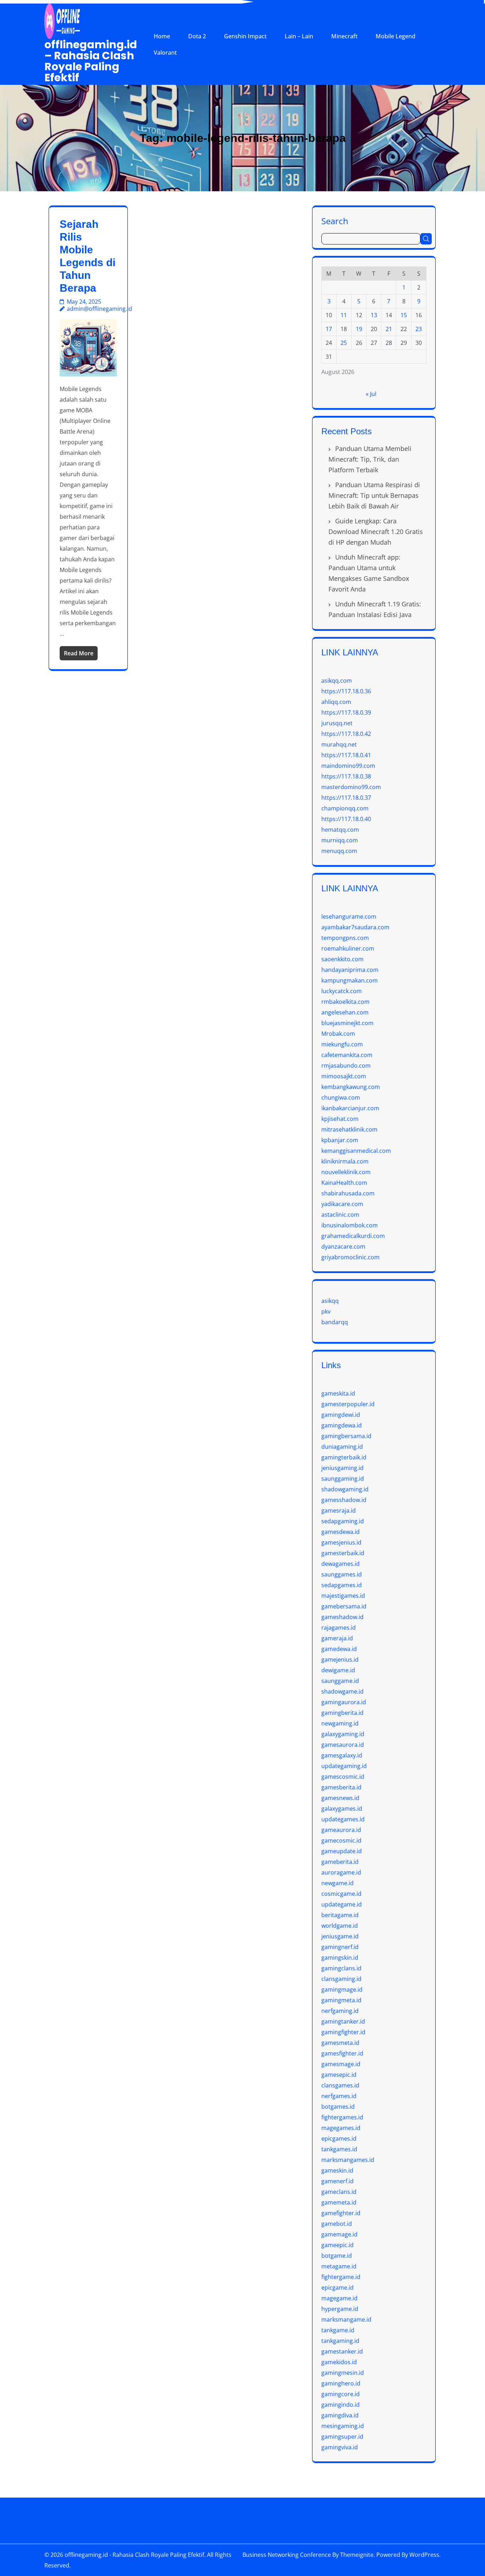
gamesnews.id (340, 1798)
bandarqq (335, 1322)
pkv (326, 1311)
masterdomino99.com (351, 787)
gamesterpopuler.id (348, 1404)
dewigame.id (338, 1670)
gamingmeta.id (341, 2000)
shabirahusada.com (348, 1193)
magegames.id (341, 2128)
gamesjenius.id (341, 1542)
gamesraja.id (339, 1510)
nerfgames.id (339, 2096)
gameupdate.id (342, 1851)
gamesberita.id (341, 1787)
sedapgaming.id (343, 1521)
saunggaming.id (343, 1479)
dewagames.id (340, 1564)
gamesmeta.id (340, 2043)
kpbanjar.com (340, 1140)
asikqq (330, 1301)
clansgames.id (340, 2085)
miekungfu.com (342, 1044)
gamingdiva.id (340, 2415)
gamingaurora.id (344, 1702)
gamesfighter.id (342, 2053)
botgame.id (337, 2256)
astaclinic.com (340, 1215)
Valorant (165, 53)
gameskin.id (337, 2170)
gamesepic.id (339, 2075)
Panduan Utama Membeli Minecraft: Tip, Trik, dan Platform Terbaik (370, 459)
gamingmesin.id (343, 2373)
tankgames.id (339, 2149)
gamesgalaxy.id (342, 1755)
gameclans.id (339, 2192)
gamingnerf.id (340, 1947)
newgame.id (337, 1883)
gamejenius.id (340, 1659)
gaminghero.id (341, 2383)
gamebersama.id (344, 1606)
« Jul (371, 394)
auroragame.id (341, 1872)
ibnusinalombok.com (350, 1225)
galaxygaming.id (343, 1734)
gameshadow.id (342, 1617)
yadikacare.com (342, 1204)
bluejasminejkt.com (347, 1023)
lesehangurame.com (349, 917)
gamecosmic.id (341, 1840)
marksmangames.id (348, 2160)
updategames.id (343, 1819)
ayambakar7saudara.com (355, 927)
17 (329, 329)
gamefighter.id (341, 2213)
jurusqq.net (337, 723)
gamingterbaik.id (344, 1457)
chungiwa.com (341, 1097)
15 (404, 315)
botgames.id (338, 2107)
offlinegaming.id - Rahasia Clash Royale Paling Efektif (134, 2555)
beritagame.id (340, 1915)
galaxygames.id (342, 1809)
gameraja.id (337, 1638)
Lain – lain (299, 36)
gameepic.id (337, 2245)
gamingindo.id (340, 2405)
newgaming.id (340, 1723)
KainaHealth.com (344, 1183)
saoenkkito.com (342, 959)
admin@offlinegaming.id (99, 309)
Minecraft (344, 36)
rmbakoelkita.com (345, 1002)
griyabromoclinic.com (350, 1257)
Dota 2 (197, 36)
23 (419, 329)
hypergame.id (340, 2309)
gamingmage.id (342, 1989)
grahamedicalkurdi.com (353, 1236)
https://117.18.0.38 (346, 776)
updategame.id (342, 1904)
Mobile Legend (396, 36)
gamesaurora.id (343, 1745)
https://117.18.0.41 (346, 755)
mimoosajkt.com (344, 1076)
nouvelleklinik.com (346, 1172)
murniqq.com (340, 840)
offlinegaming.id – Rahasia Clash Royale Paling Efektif (91, 61)
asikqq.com (337, 681)
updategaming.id (344, 1766)
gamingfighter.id (343, 2032)
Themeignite (357, 2555)
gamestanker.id (342, 2351)
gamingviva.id (340, 2447)
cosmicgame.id (341, 1894)
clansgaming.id (341, 1979)
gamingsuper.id (342, 2437)
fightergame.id (341, 2277)
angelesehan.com (345, 1012)
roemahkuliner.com (348, 948)
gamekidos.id (339, 2362)
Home (162, 36)
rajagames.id (339, 1628)
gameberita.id (340, 1862)
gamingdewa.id (342, 1425)
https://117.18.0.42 (346, 734)
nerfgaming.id (340, 2011)
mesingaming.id (343, 2426)
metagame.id (339, 2266)
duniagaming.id (342, 1447)
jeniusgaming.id (342, 1468)
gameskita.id (338, 1393)
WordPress (424, 2555)
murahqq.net (339, 744)
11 (344, 315)
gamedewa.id (339, 1649)
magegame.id (339, 2298)
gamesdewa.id (340, 1532)
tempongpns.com (345, 938)
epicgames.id (339, 2139)
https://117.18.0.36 (346, 691)
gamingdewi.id (341, 1415)
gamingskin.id (340, 1958)
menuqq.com (339, 851)
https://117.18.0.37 (346, 798)
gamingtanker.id (343, 2021)
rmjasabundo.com (346, 1066)
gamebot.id (337, 2224)
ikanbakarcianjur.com (350, 1108)
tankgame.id (338, 2330)
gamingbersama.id (346, 1436)
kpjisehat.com (340, 1119)
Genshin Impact (245, 36)
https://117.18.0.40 (346, 819)
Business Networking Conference (287, 2555)
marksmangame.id (346, 2319)
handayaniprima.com (350, 970)
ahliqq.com (336, 702)
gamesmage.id (341, 2064)
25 (344, 343)
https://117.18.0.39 (346, 712)
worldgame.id (340, 1926)
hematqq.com (340, 830)
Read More (79, 653)
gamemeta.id (339, 2202)
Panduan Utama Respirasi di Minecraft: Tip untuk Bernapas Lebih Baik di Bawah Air (374, 495)
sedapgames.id (342, 1585)
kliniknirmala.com (345, 1161)
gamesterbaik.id (343, 1553)
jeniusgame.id (340, 1936)
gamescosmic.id (343, 1777)
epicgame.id (337, 2288)
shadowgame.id (342, 1691)
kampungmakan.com (350, 980)
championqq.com (345, 808)
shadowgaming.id (345, 1489)
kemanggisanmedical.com (356, 1151)
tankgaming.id (340, 2341)
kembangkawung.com (351, 1087)
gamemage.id (339, 2234)
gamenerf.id (337, 2181)
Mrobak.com (338, 1034)
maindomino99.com (348, 766)
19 (359, 329)
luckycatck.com (342, 991)
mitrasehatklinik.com (349, 1129)
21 (389, 329)
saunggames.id (342, 1574)
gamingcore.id (340, 2394)
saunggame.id (340, 1681)
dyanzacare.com (343, 1246)
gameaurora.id (341, 1830)
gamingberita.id (342, 1713)
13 (374, 315)
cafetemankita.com (347, 1055)
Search (335, 221)
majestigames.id (343, 1596)
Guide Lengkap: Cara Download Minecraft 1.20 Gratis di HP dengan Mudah (376, 532)
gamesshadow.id (344, 1500)
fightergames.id (342, 2117)
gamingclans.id (341, 1968)
